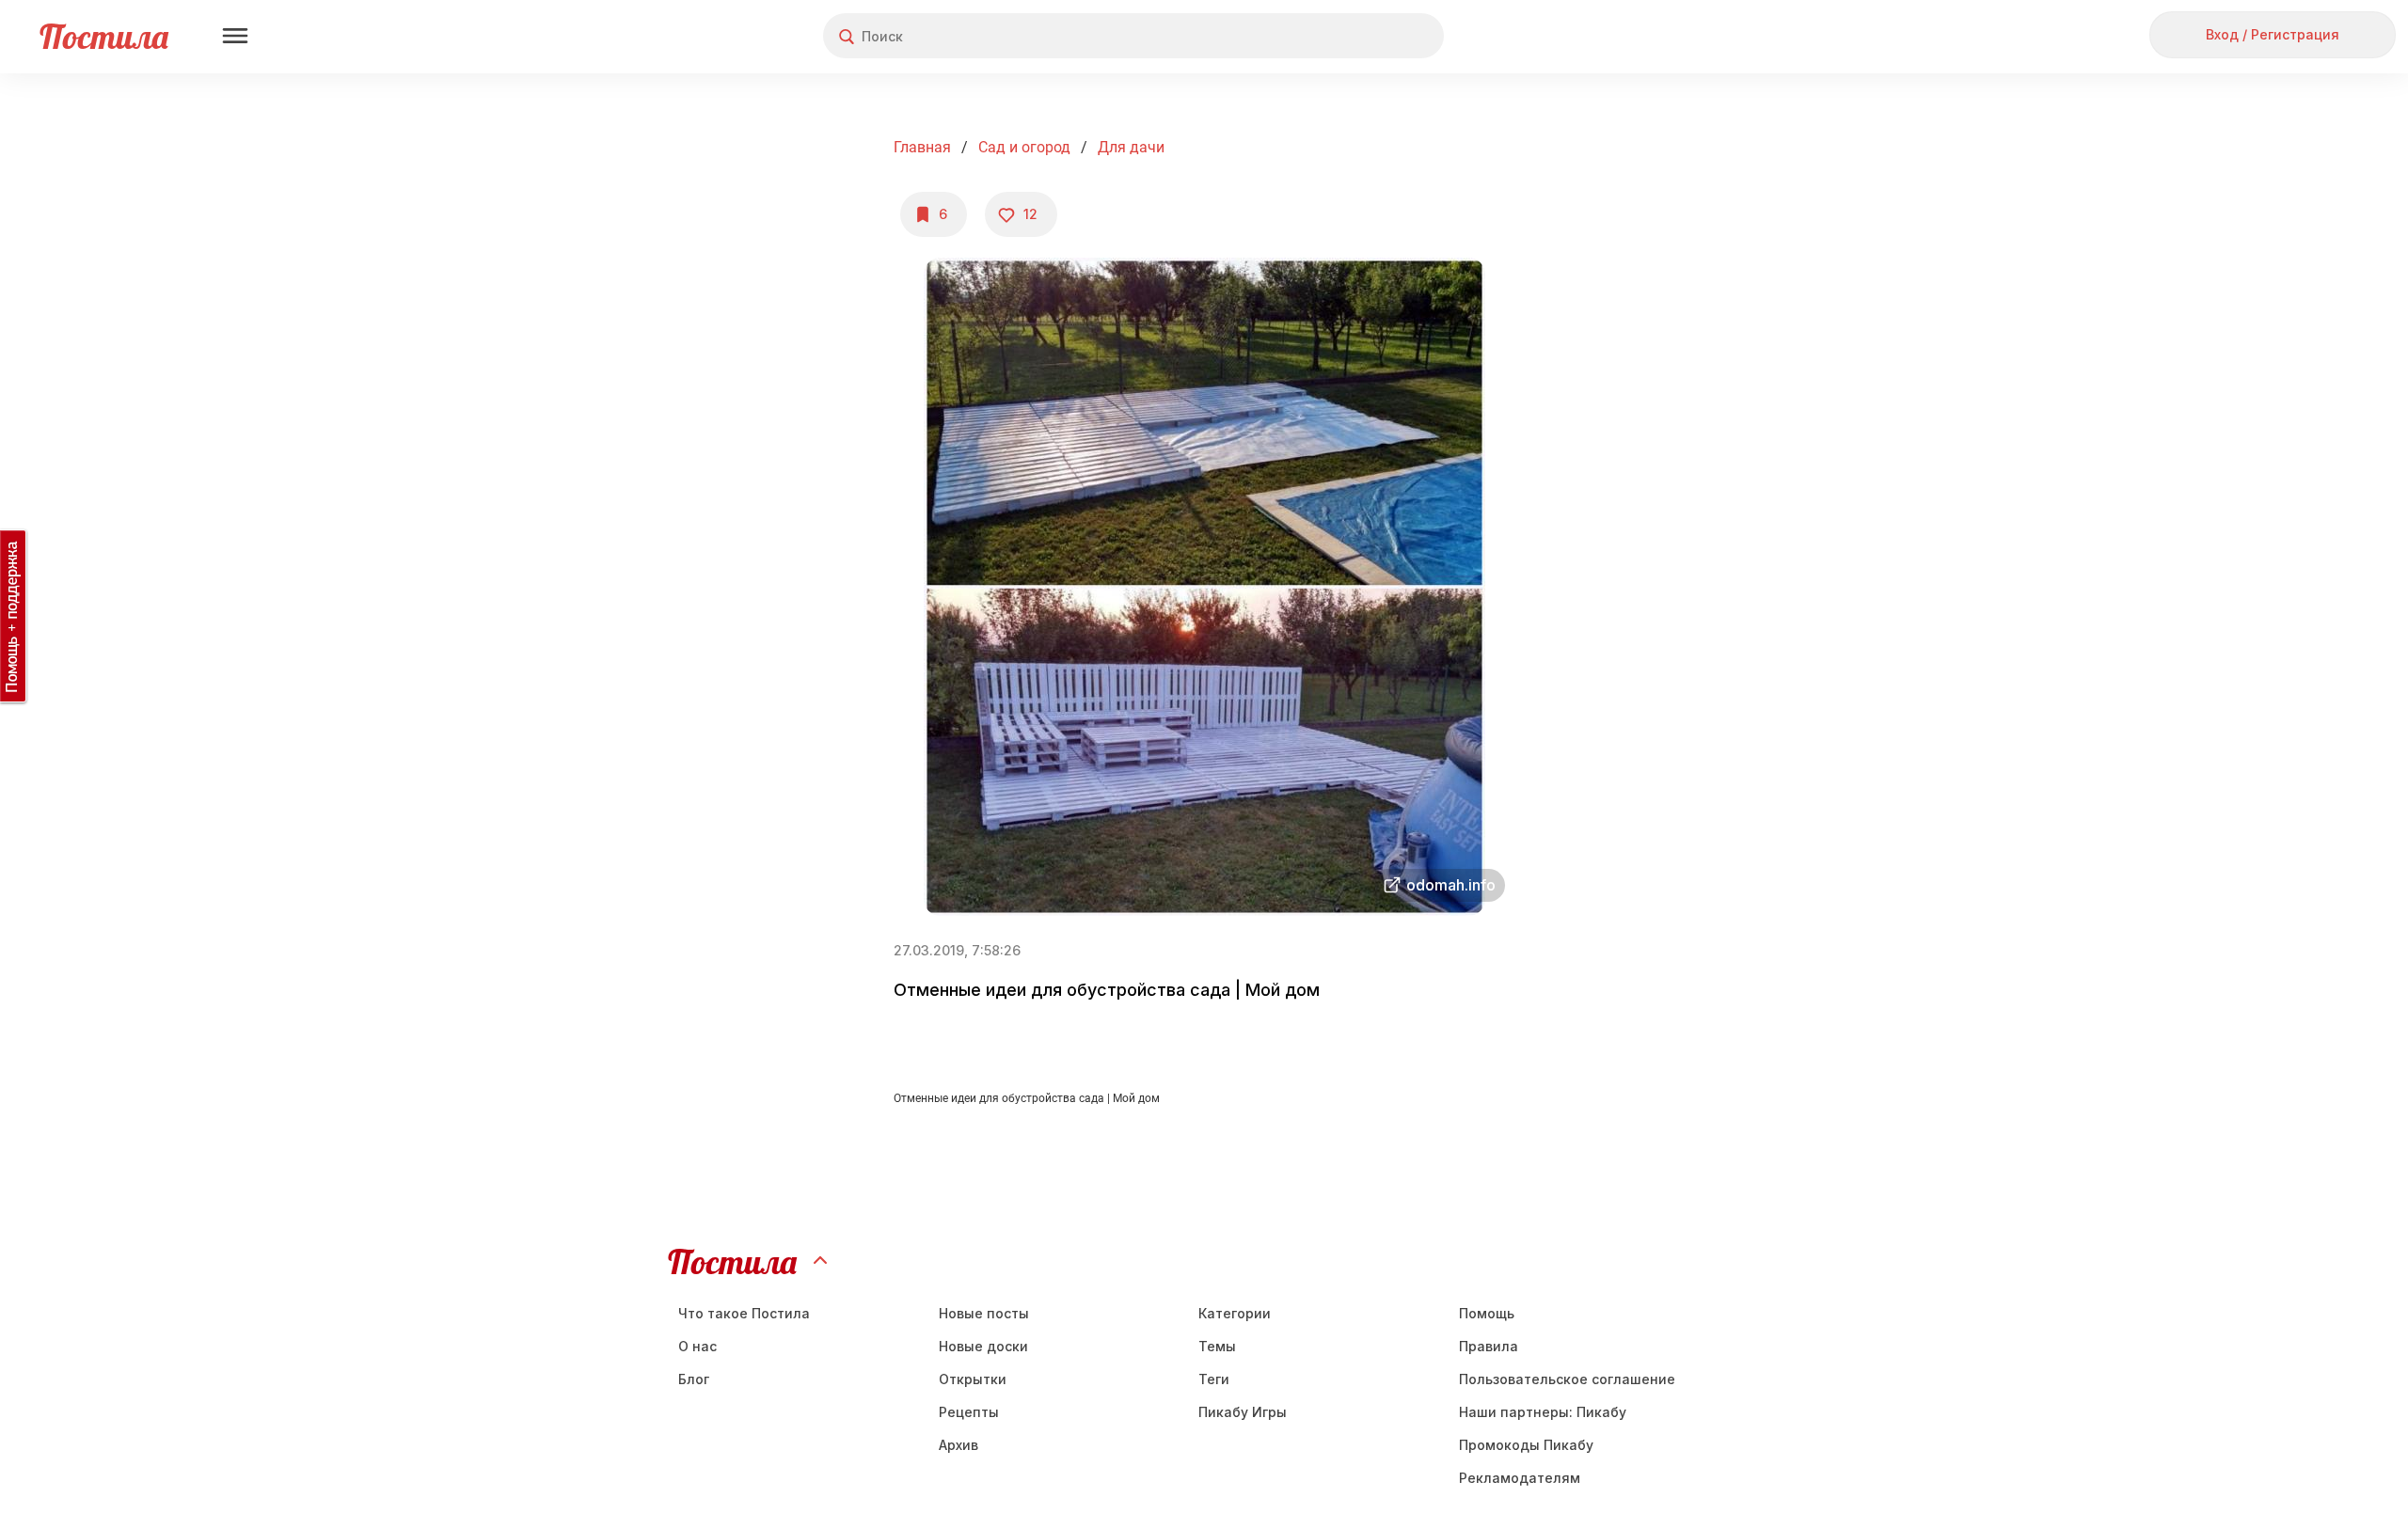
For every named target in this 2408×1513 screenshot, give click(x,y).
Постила (104, 36)
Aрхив (958, 1445)
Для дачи (1131, 147)
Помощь (1487, 1313)
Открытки (973, 1379)
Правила (1489, 1346)
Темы (1217, 1346)
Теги (1214, 1379)
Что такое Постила (744, 1313)
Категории (1235, 1313)
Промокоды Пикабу (1526, 1445)
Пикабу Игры (1243, 1412)
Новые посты (984, 1313)
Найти (1359, 36)
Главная (922, 147)
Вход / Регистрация (2273, 34)
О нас (697, 1346)
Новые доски (983, 1346)
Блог (694, 1379)
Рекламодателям (1520, 1478)
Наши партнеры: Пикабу (1543, 1412)
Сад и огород (1024, 147)
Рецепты (969, 1412)
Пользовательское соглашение (1567, 1379)
